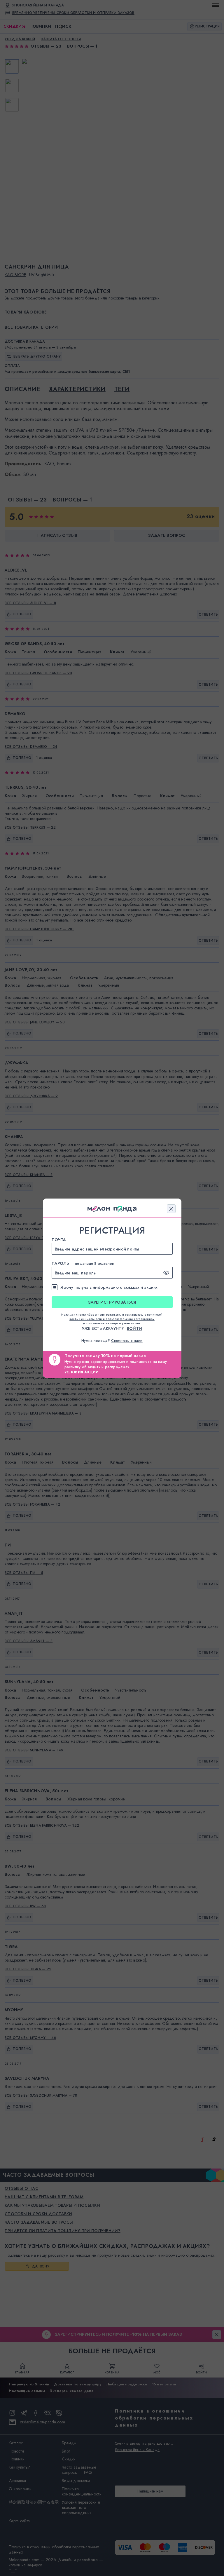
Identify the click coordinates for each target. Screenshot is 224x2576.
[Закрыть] (171, 1209)
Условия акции (82, 1372)
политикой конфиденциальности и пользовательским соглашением (116, 1317)
